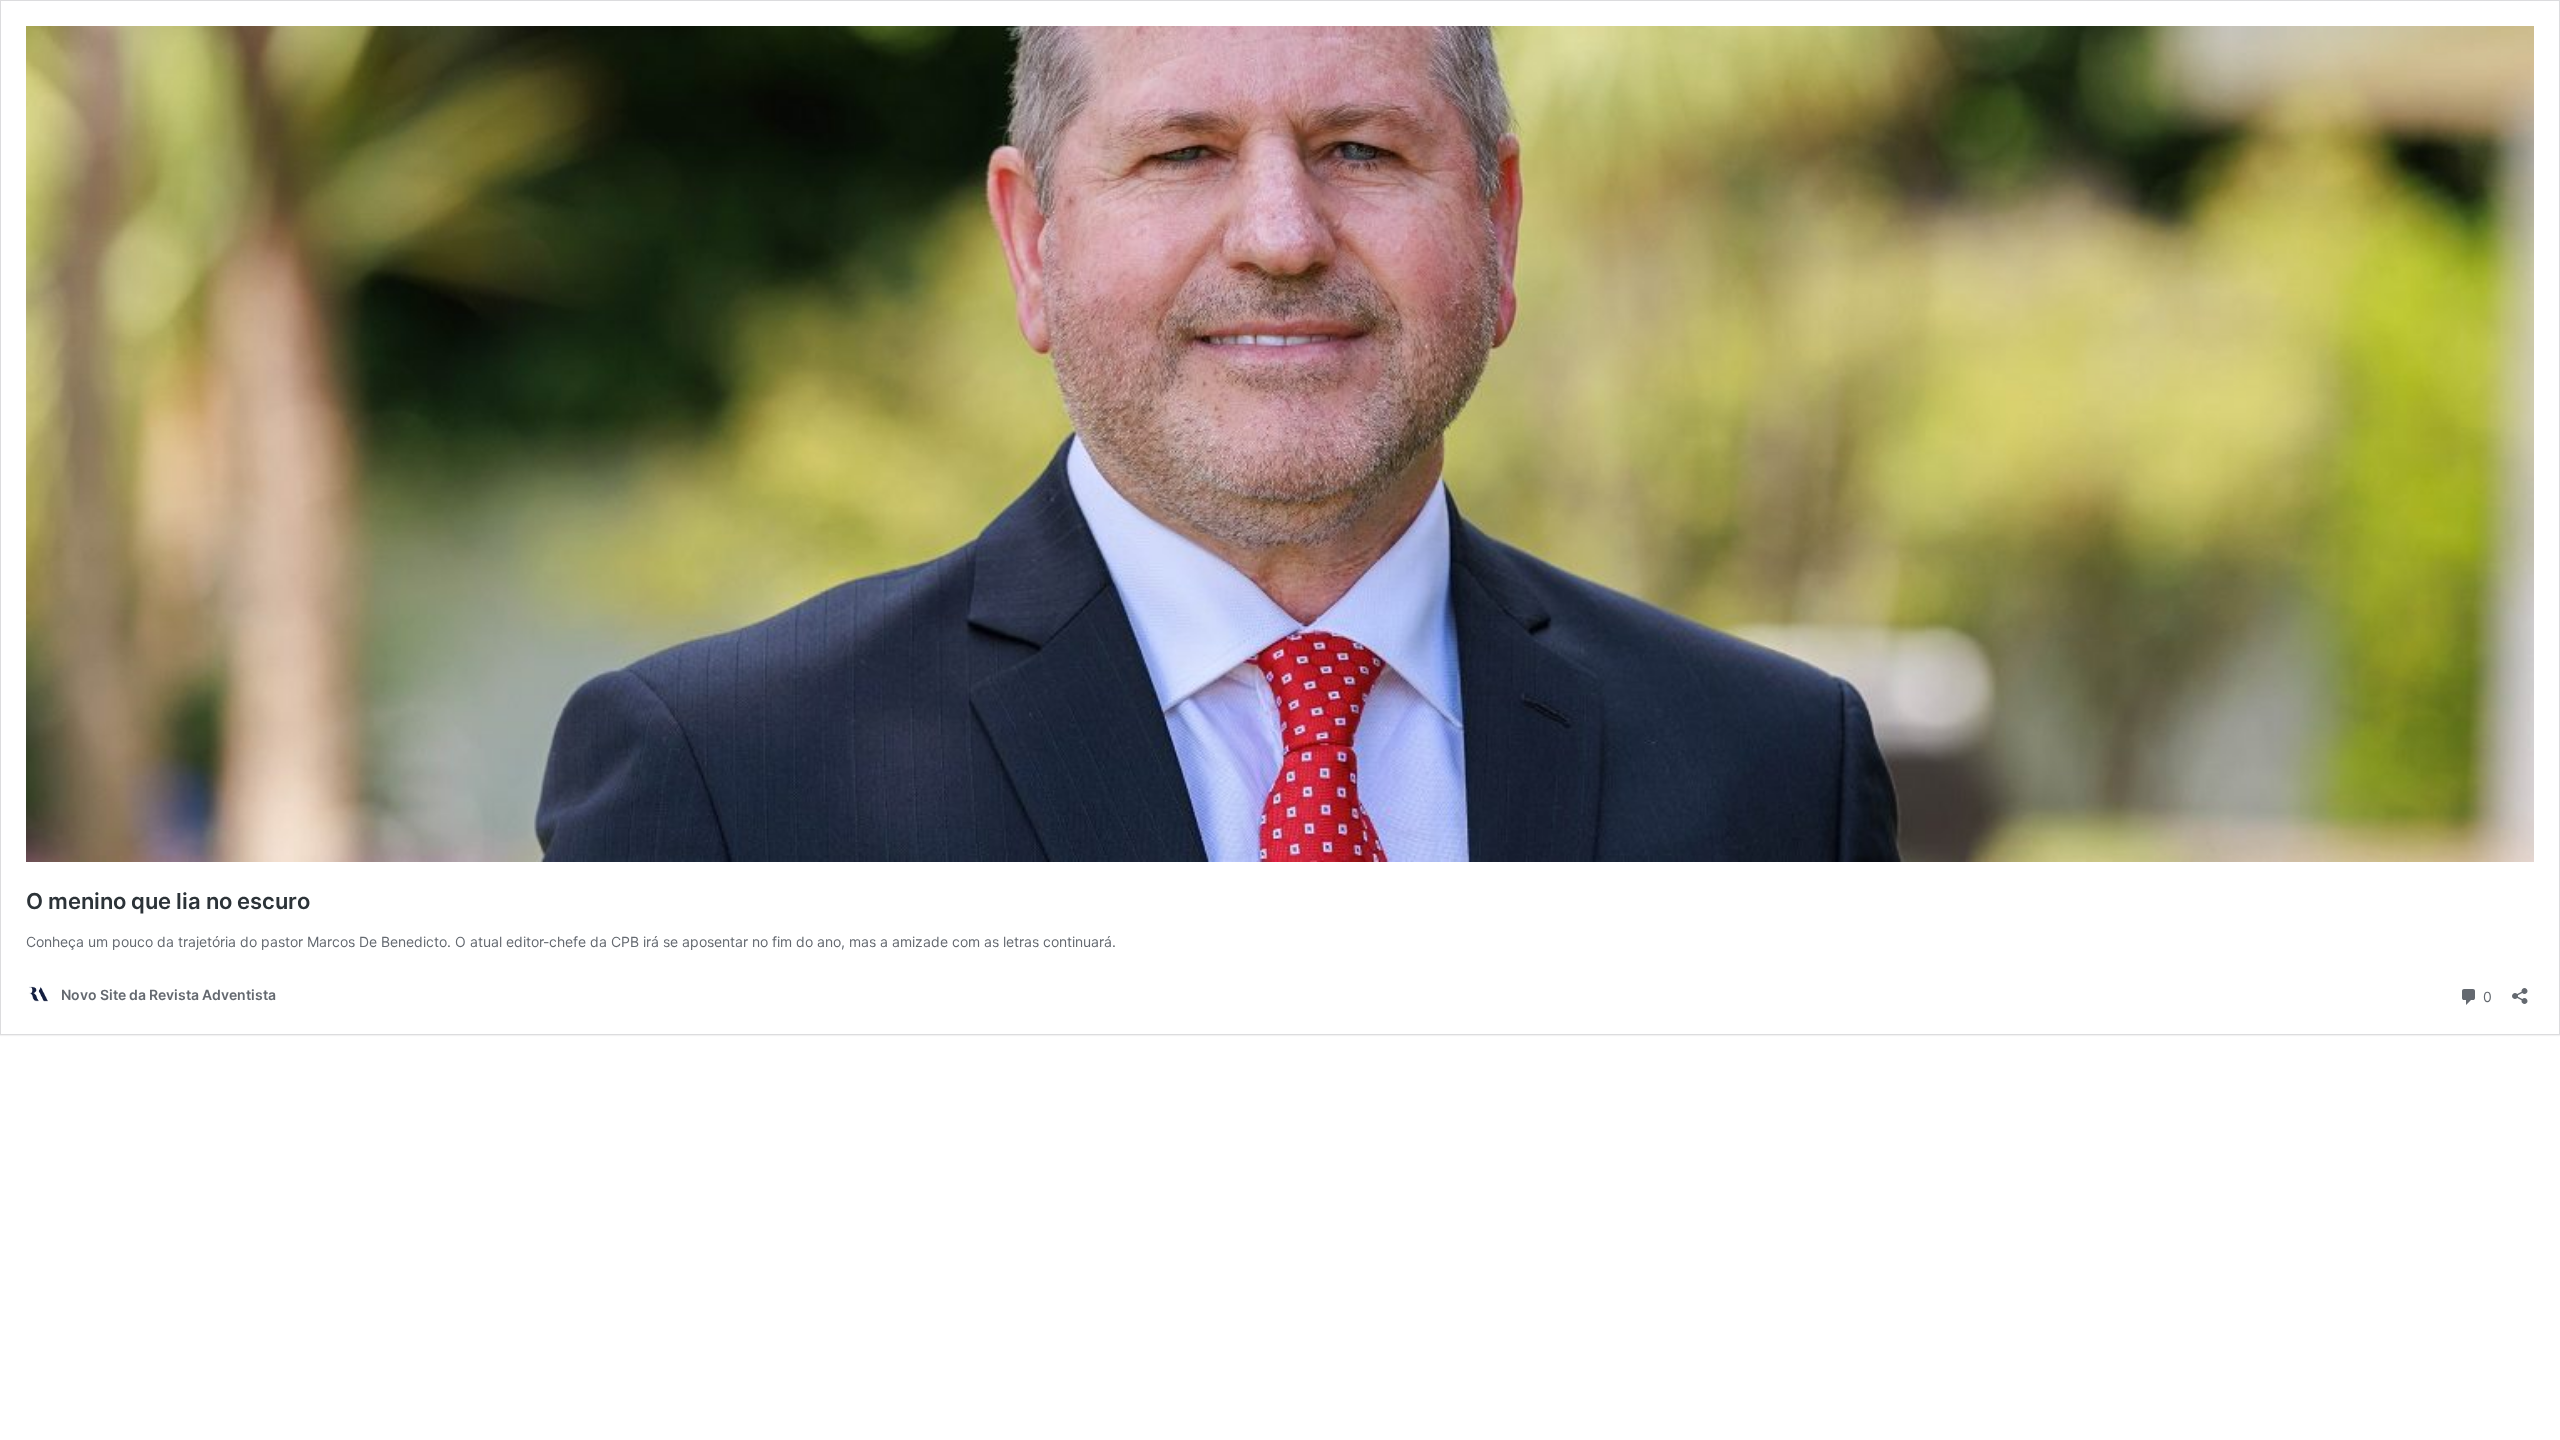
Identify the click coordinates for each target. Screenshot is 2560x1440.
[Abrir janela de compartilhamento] (2520, 989)
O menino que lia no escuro (168, 901)
